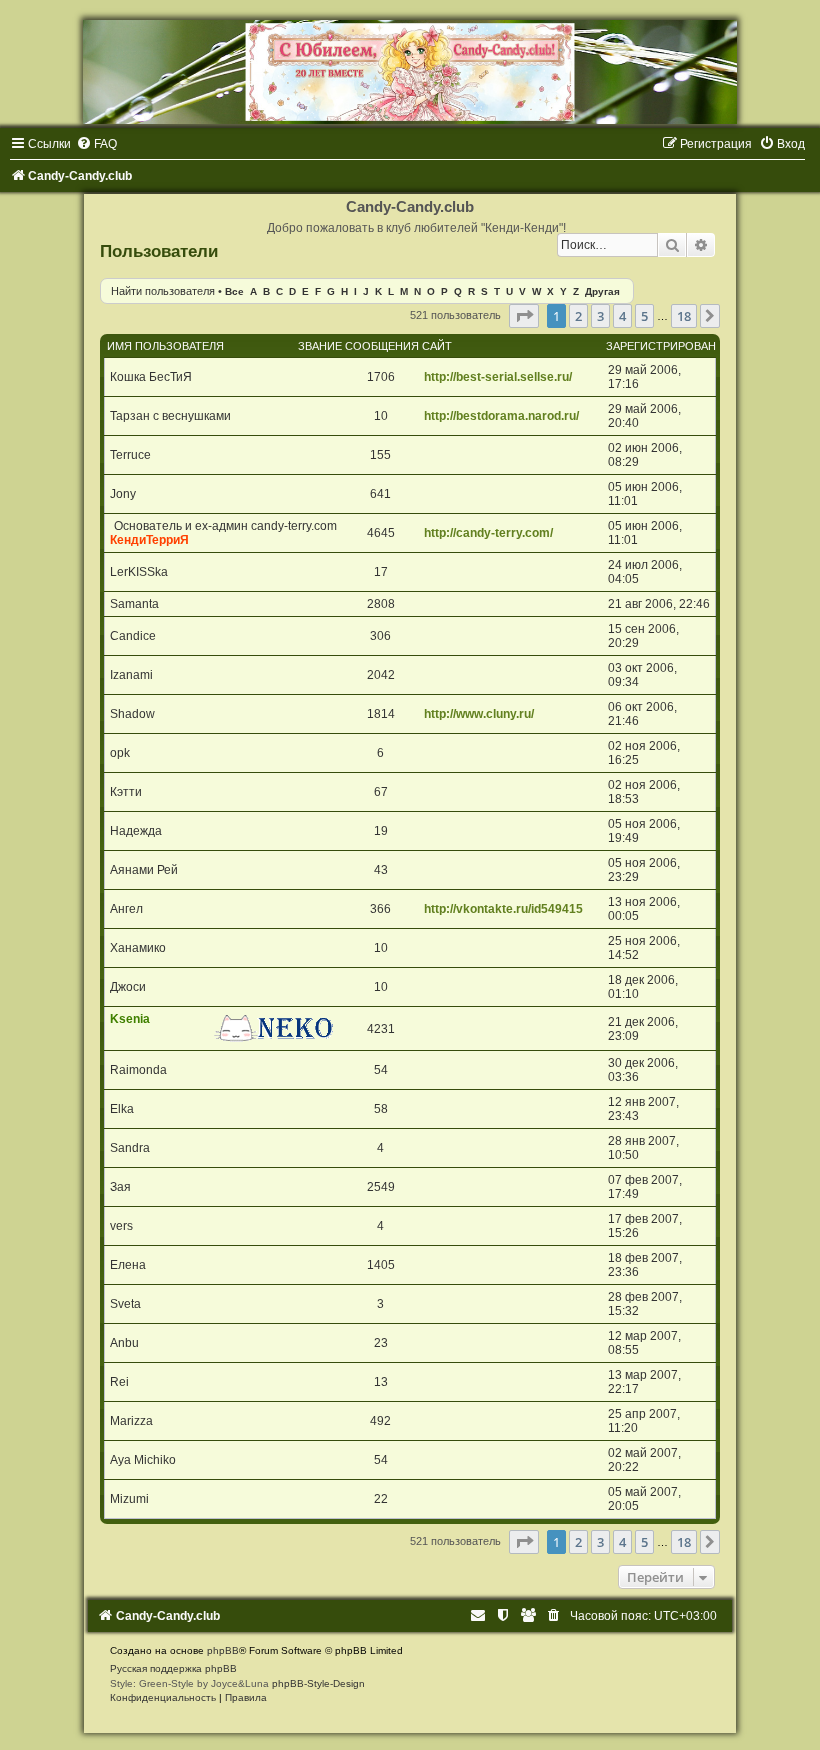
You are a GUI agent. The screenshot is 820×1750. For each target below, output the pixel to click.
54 (381, 1070)
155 (380, 455)
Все (234, 291)
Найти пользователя (163, 291)
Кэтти (126, 792)
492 (380, 1421)
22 (381, 1499)
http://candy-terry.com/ (488, 533)
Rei (119, 1382)
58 (381, 1109)
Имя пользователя (165, 346)
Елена (128, 1265)
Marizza (131, 1421)
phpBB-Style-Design (318, 1683)
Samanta (134, 604)
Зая (120, 1187)
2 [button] (578, 316)
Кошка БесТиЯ (151, 377)
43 (381, 870)
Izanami (131, 675)
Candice (133, 636)
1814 (381, 714)
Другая (602, 291)
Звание (320, 346)
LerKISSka (139, 572)
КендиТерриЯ (149, 540)
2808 (381, 604)
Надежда (136, 831)
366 (380, 909)
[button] (524, 316)
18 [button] (684, 316)
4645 (381, 533)
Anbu (124, 1343)
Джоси (128, 987)
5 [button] (644, 316)
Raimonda (138, 1070)
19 (381, 831)
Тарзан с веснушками (170, 416)
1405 (381, 1265)
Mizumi (129, 1499)
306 (380, 636)
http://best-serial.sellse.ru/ (498, 377)
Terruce (130, 455)
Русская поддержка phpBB (173, 1668)
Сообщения (382, 346)
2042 (381, 675)
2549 (381, 1187)
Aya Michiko (143, 1460)
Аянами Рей (144, 870)
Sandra (130, 1148)
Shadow (132, 714)
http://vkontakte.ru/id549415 (503, 909)
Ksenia (130, 1019)
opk (120, 753)
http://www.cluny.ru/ (479, 714)
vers (121, 1226)
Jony (123, 494)
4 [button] (622, 316)
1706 (381, 377)
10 (381, 416)
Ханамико (138, 948)
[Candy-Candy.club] (410, 72)
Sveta (125, 1304)
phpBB (223, 1650)
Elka (122, 1109)
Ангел (126, 909)
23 (381, 1343)
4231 (381, 1029)
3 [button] (600, 316)
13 (381, 1382)
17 (381, 572)
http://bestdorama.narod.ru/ (501, 416)
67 (381, 792)
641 (380, 494)
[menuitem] (96, 144)
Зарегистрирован (661, 346)
